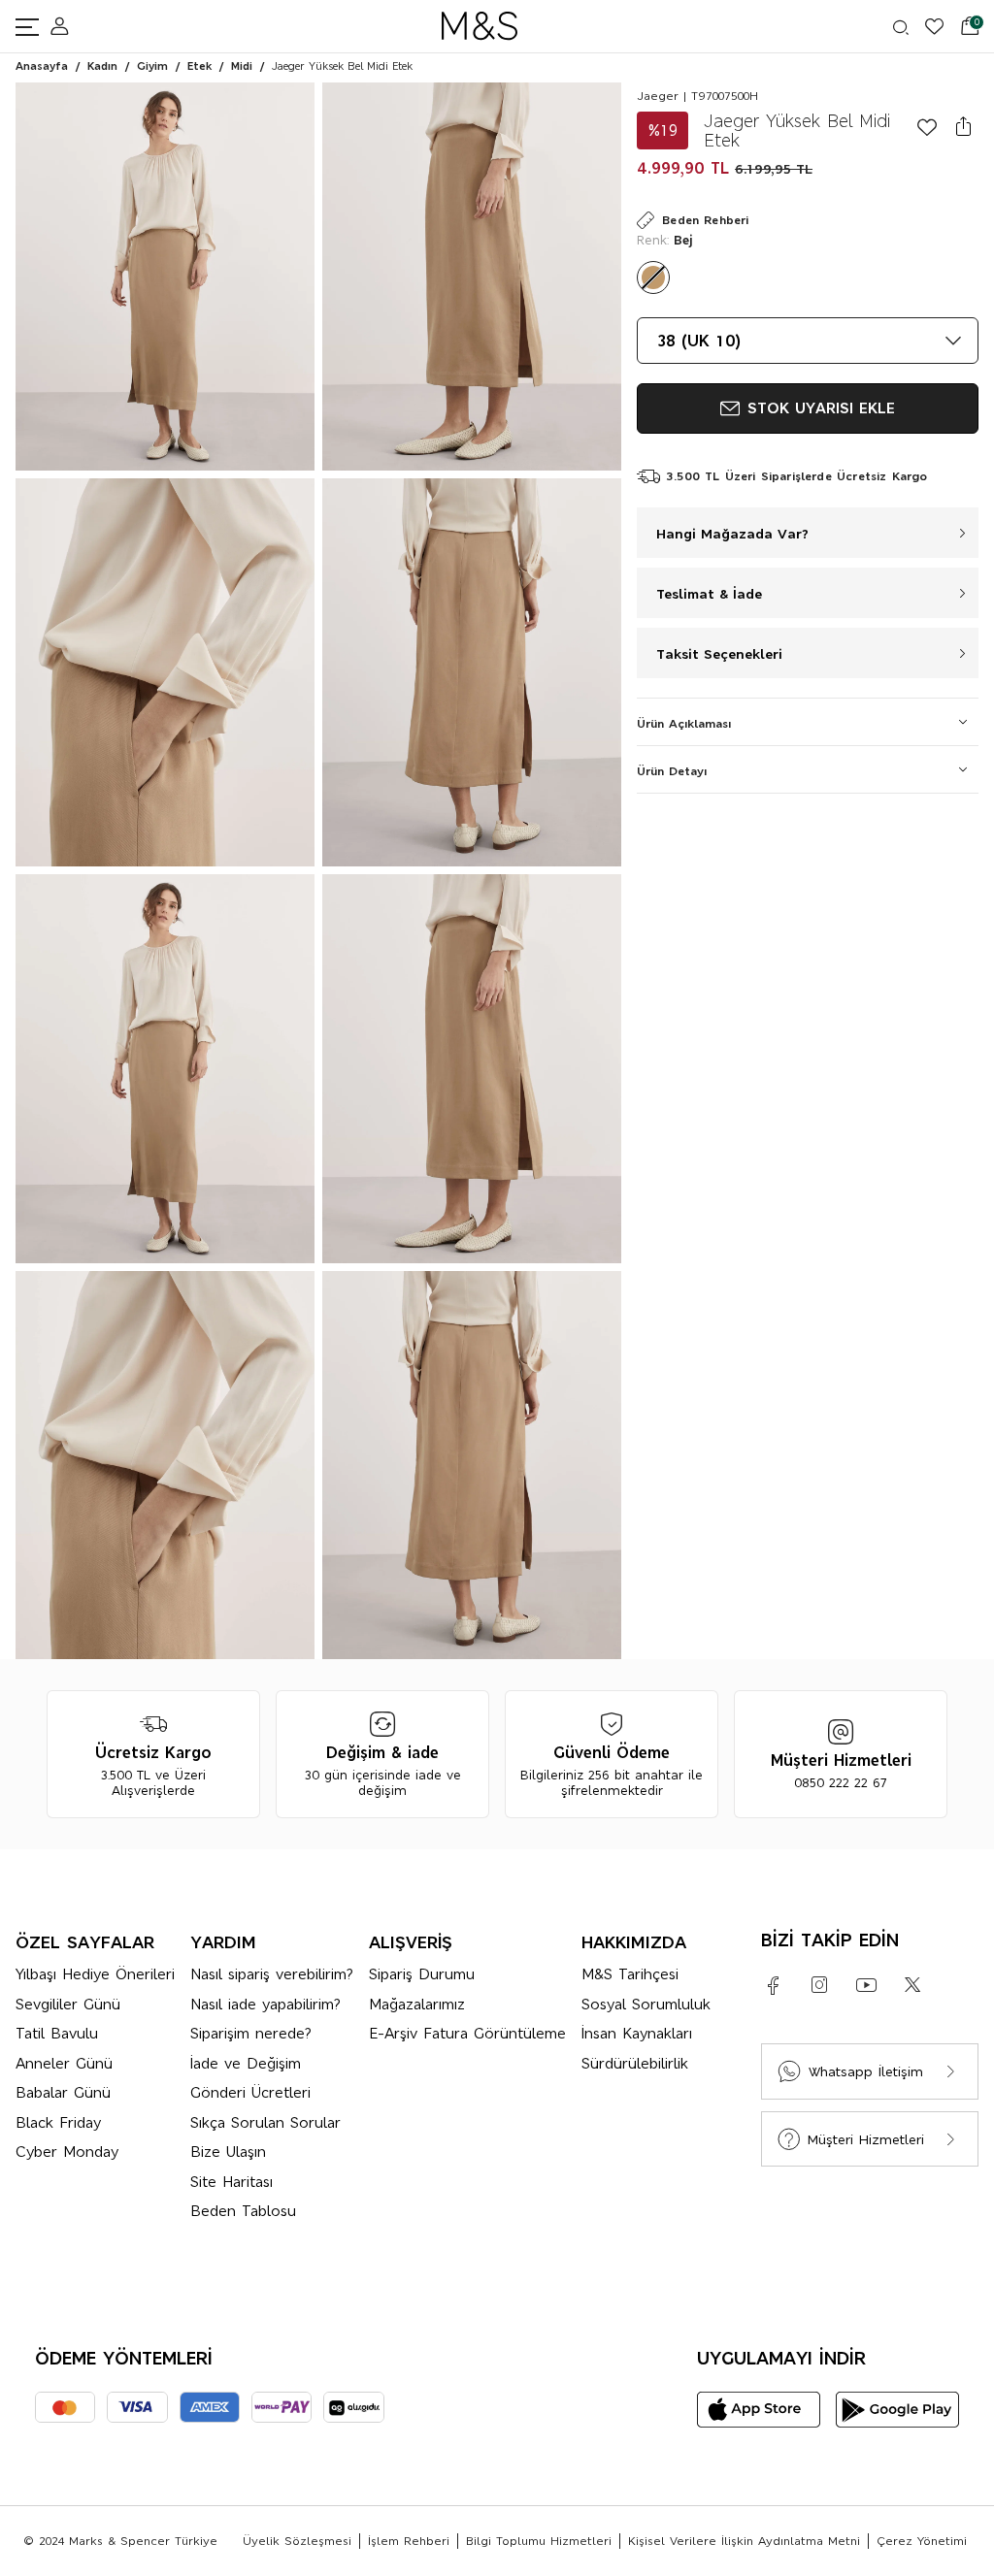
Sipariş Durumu (422, 1974)
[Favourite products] (926, 26)
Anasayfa (42, 66)
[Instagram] (819, 1985)
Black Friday (58, 2122)
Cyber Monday (67, 2152)
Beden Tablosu (243, 2211)
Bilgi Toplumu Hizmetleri (539, 2541)
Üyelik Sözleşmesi (297, 2541)
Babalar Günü (63, 2092)
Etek (199, 66)
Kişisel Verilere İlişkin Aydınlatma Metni (744, 2541)
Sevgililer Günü (68, 2004)
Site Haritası (232, 2182)
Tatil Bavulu (57, 2033)
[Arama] (891, 27)
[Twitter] (912, 1985)
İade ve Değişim (246, 2063)
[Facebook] (773, 1985)
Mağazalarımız (417, 2004)
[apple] (759, 2410)
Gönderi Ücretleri (250, 2092)
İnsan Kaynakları (637, 2033)
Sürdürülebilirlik (635, 2063)
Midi (242, 66)
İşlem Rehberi (409, 2541)
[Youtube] (866, 1985)
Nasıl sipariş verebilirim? (272, 1974)
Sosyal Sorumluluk (646, 2004)
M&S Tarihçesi (630, 1974)
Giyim (152, 66)
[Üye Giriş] (60, 26)
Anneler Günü (64, 2063)
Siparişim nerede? (251, 2033)
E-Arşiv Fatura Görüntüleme (467, 2033)
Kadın (102, 66)
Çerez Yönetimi (922, 2541)
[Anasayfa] (480, 26)
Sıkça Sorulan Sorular (265, 2122)
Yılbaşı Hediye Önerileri (95, 1974)
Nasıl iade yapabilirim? (265, 2004)
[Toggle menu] (33, 26)
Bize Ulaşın (228, 2152)
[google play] (897, 2410)
